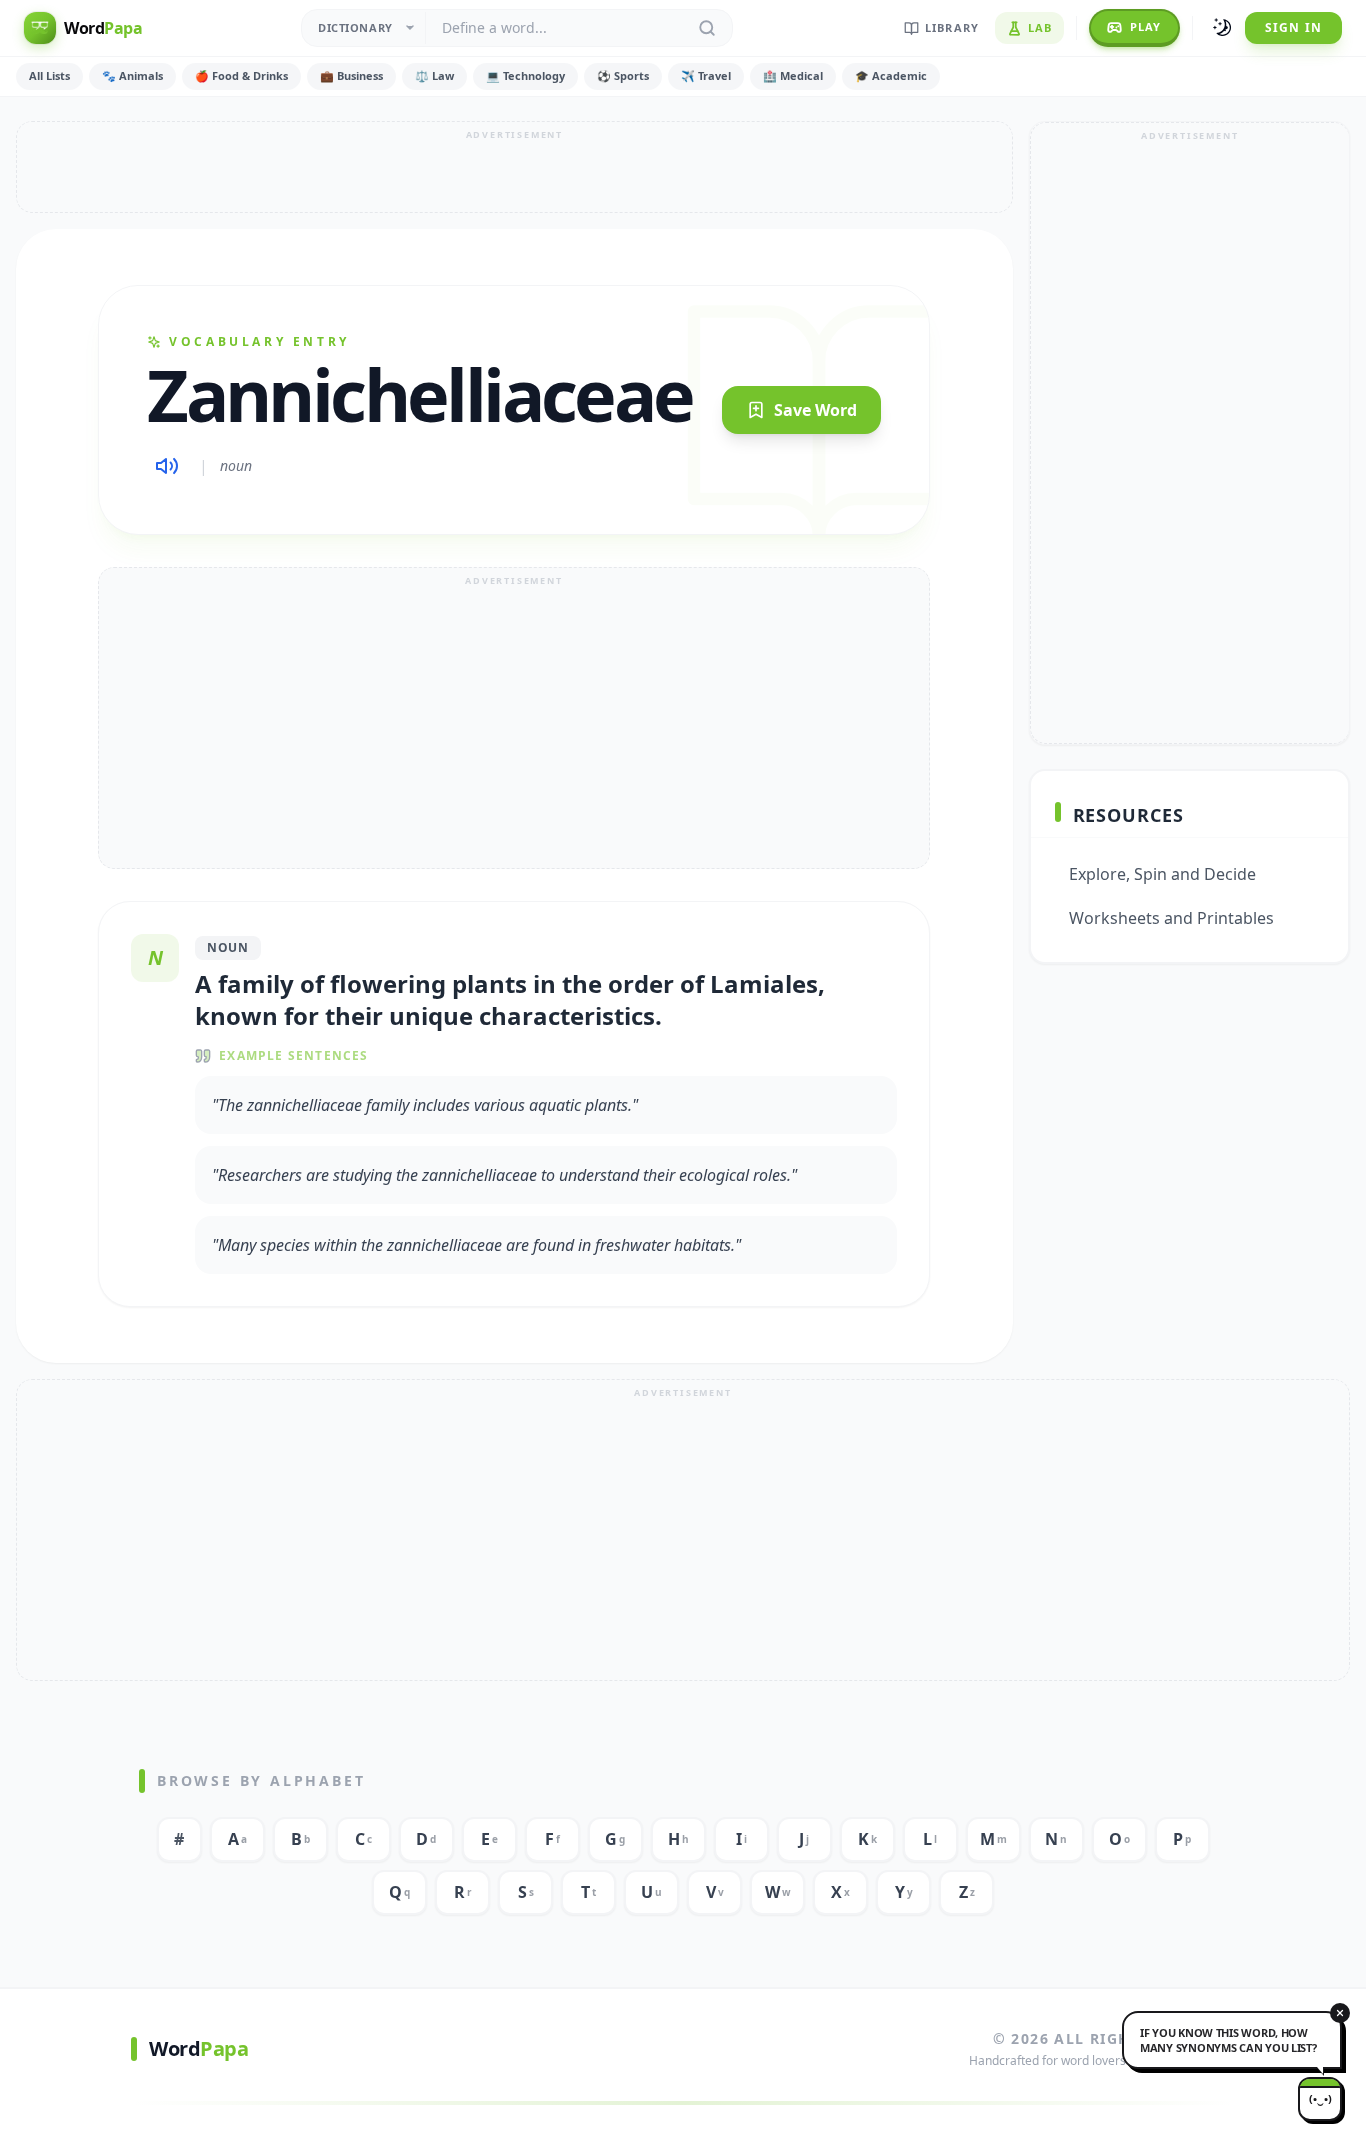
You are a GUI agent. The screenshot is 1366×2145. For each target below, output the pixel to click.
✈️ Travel (706, 75)
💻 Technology (525, 75)
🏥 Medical (793, 75)
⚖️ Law (434, 75)
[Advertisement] (514, 167)
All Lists (49, 75)
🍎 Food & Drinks (241, 75)
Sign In (1293, 27)
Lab (1040, 27)
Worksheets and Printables (1171, 918)
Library (952, 27)
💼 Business (351, 75)
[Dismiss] (1340, 2013)
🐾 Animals (132, 75)
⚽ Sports (623, 75)
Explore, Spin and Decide (1162, 874)
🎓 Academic (891, 75)
